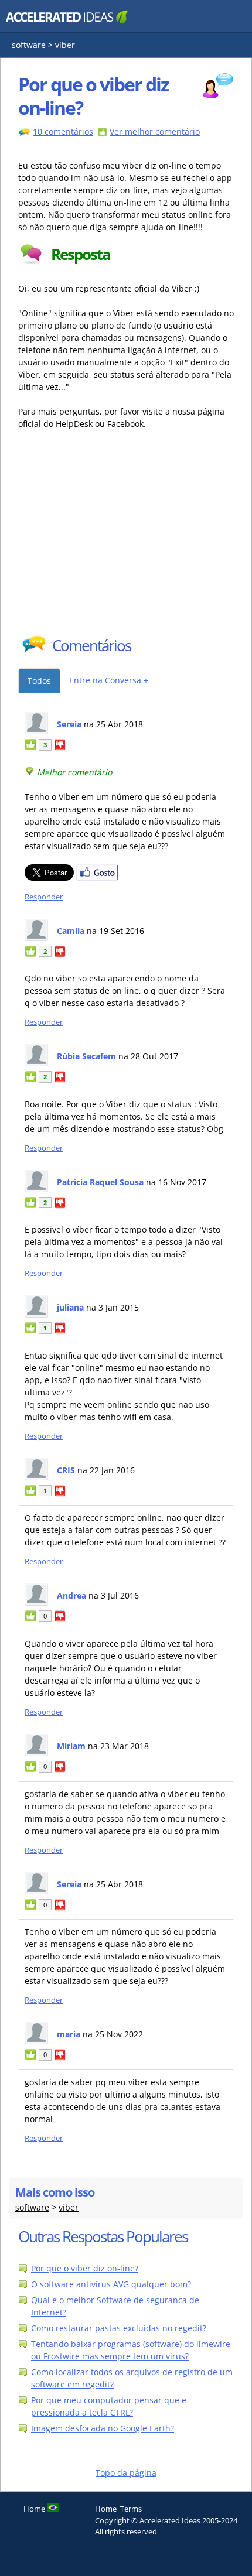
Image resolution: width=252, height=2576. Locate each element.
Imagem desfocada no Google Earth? (103, 2428)
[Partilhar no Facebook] (97, 878)
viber (65, 45)
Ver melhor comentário (155, 131)
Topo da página (126, 2473)
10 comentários (63, 131)
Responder (44, 897)
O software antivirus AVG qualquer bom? (111, 2284)
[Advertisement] (121, 530)
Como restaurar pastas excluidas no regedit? (119, 2328)
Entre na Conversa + (109, 680)
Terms (131, 2509)
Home (106, 2509)
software (29, 45)
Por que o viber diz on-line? (85, 2268)
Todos (39, 681)
